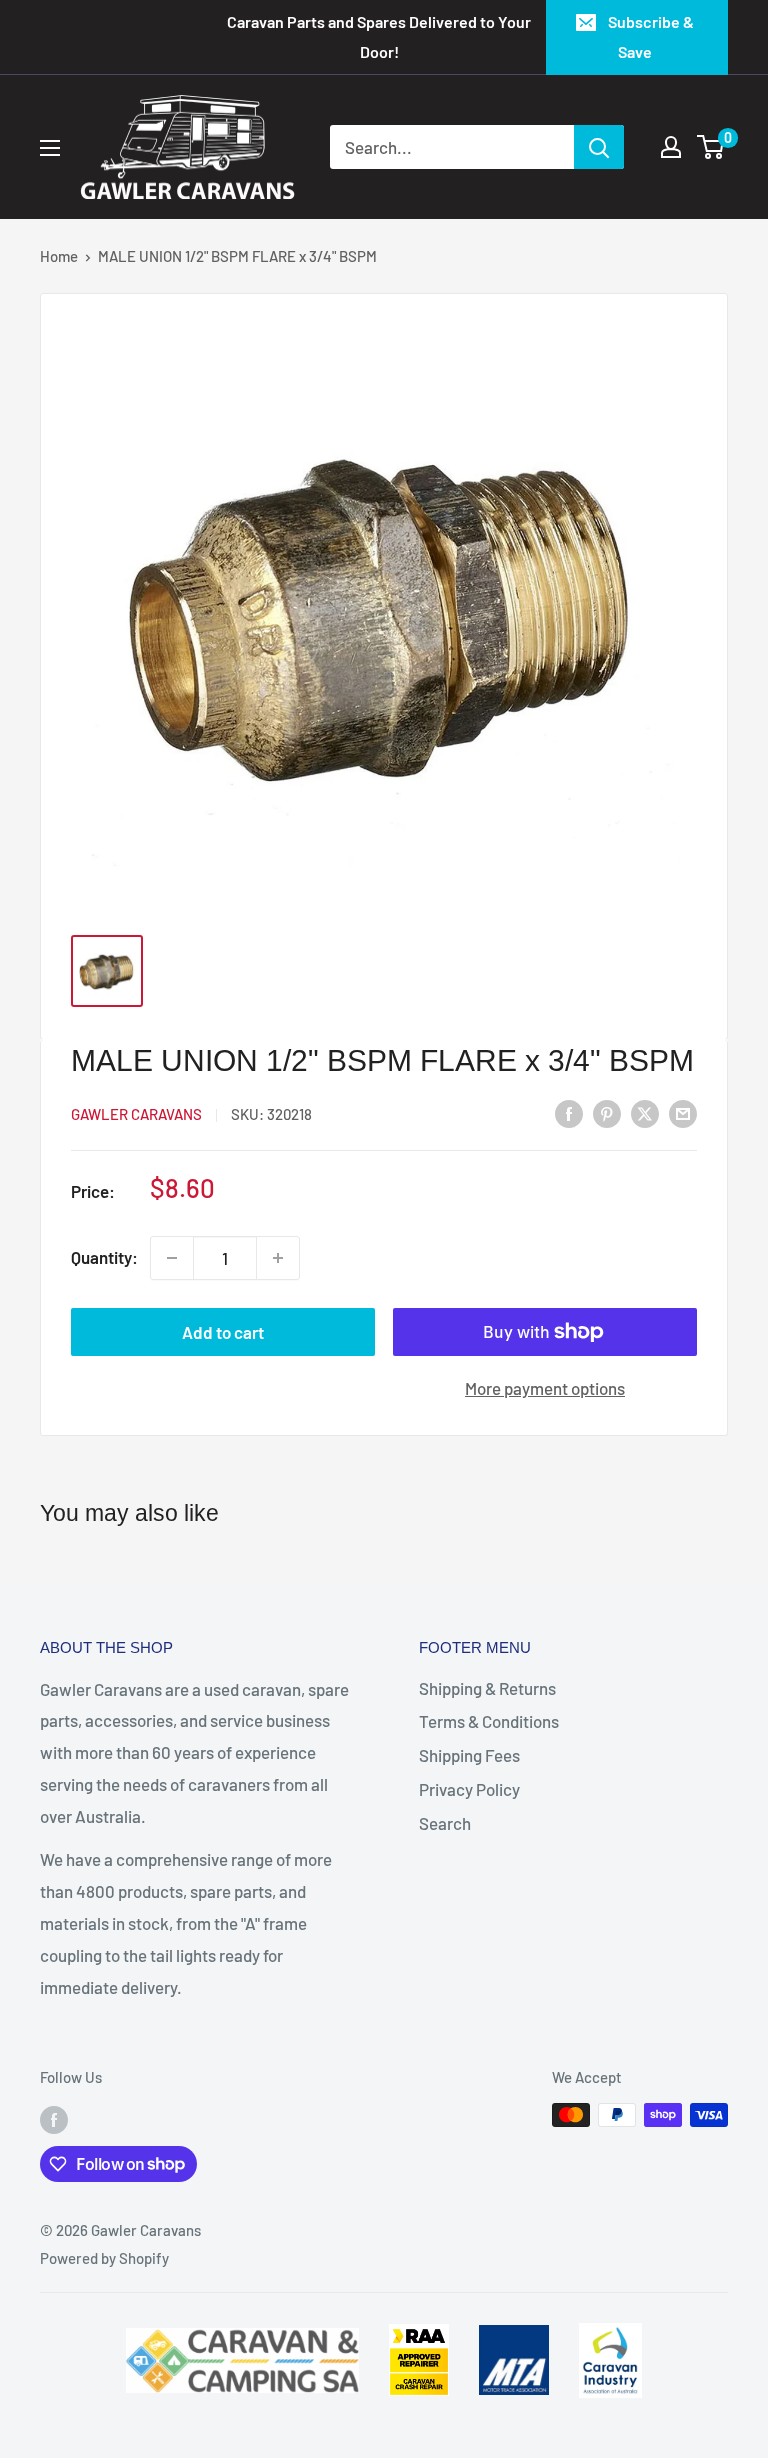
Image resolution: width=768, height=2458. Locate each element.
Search (445, 1823)
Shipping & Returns (487, 1688)
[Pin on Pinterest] (607, 1113)
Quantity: (104, 1257)
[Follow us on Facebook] (54, 2118)
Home (59, 256)
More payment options (545, 1388)
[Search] (599, 147)
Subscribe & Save (651, 36)
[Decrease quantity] (172, 1258)
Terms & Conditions (489, 1721)
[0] (711, 147)
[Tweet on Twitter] (645, 1113)
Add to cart (223, 1332)
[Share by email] (683, 1113)
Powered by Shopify (104, 2258)
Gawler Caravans (136, 1114)
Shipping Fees (469, 1755)
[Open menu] (50, 148)
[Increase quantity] (278, 1258)
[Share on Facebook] (569, 1113)
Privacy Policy (469, 1789)
